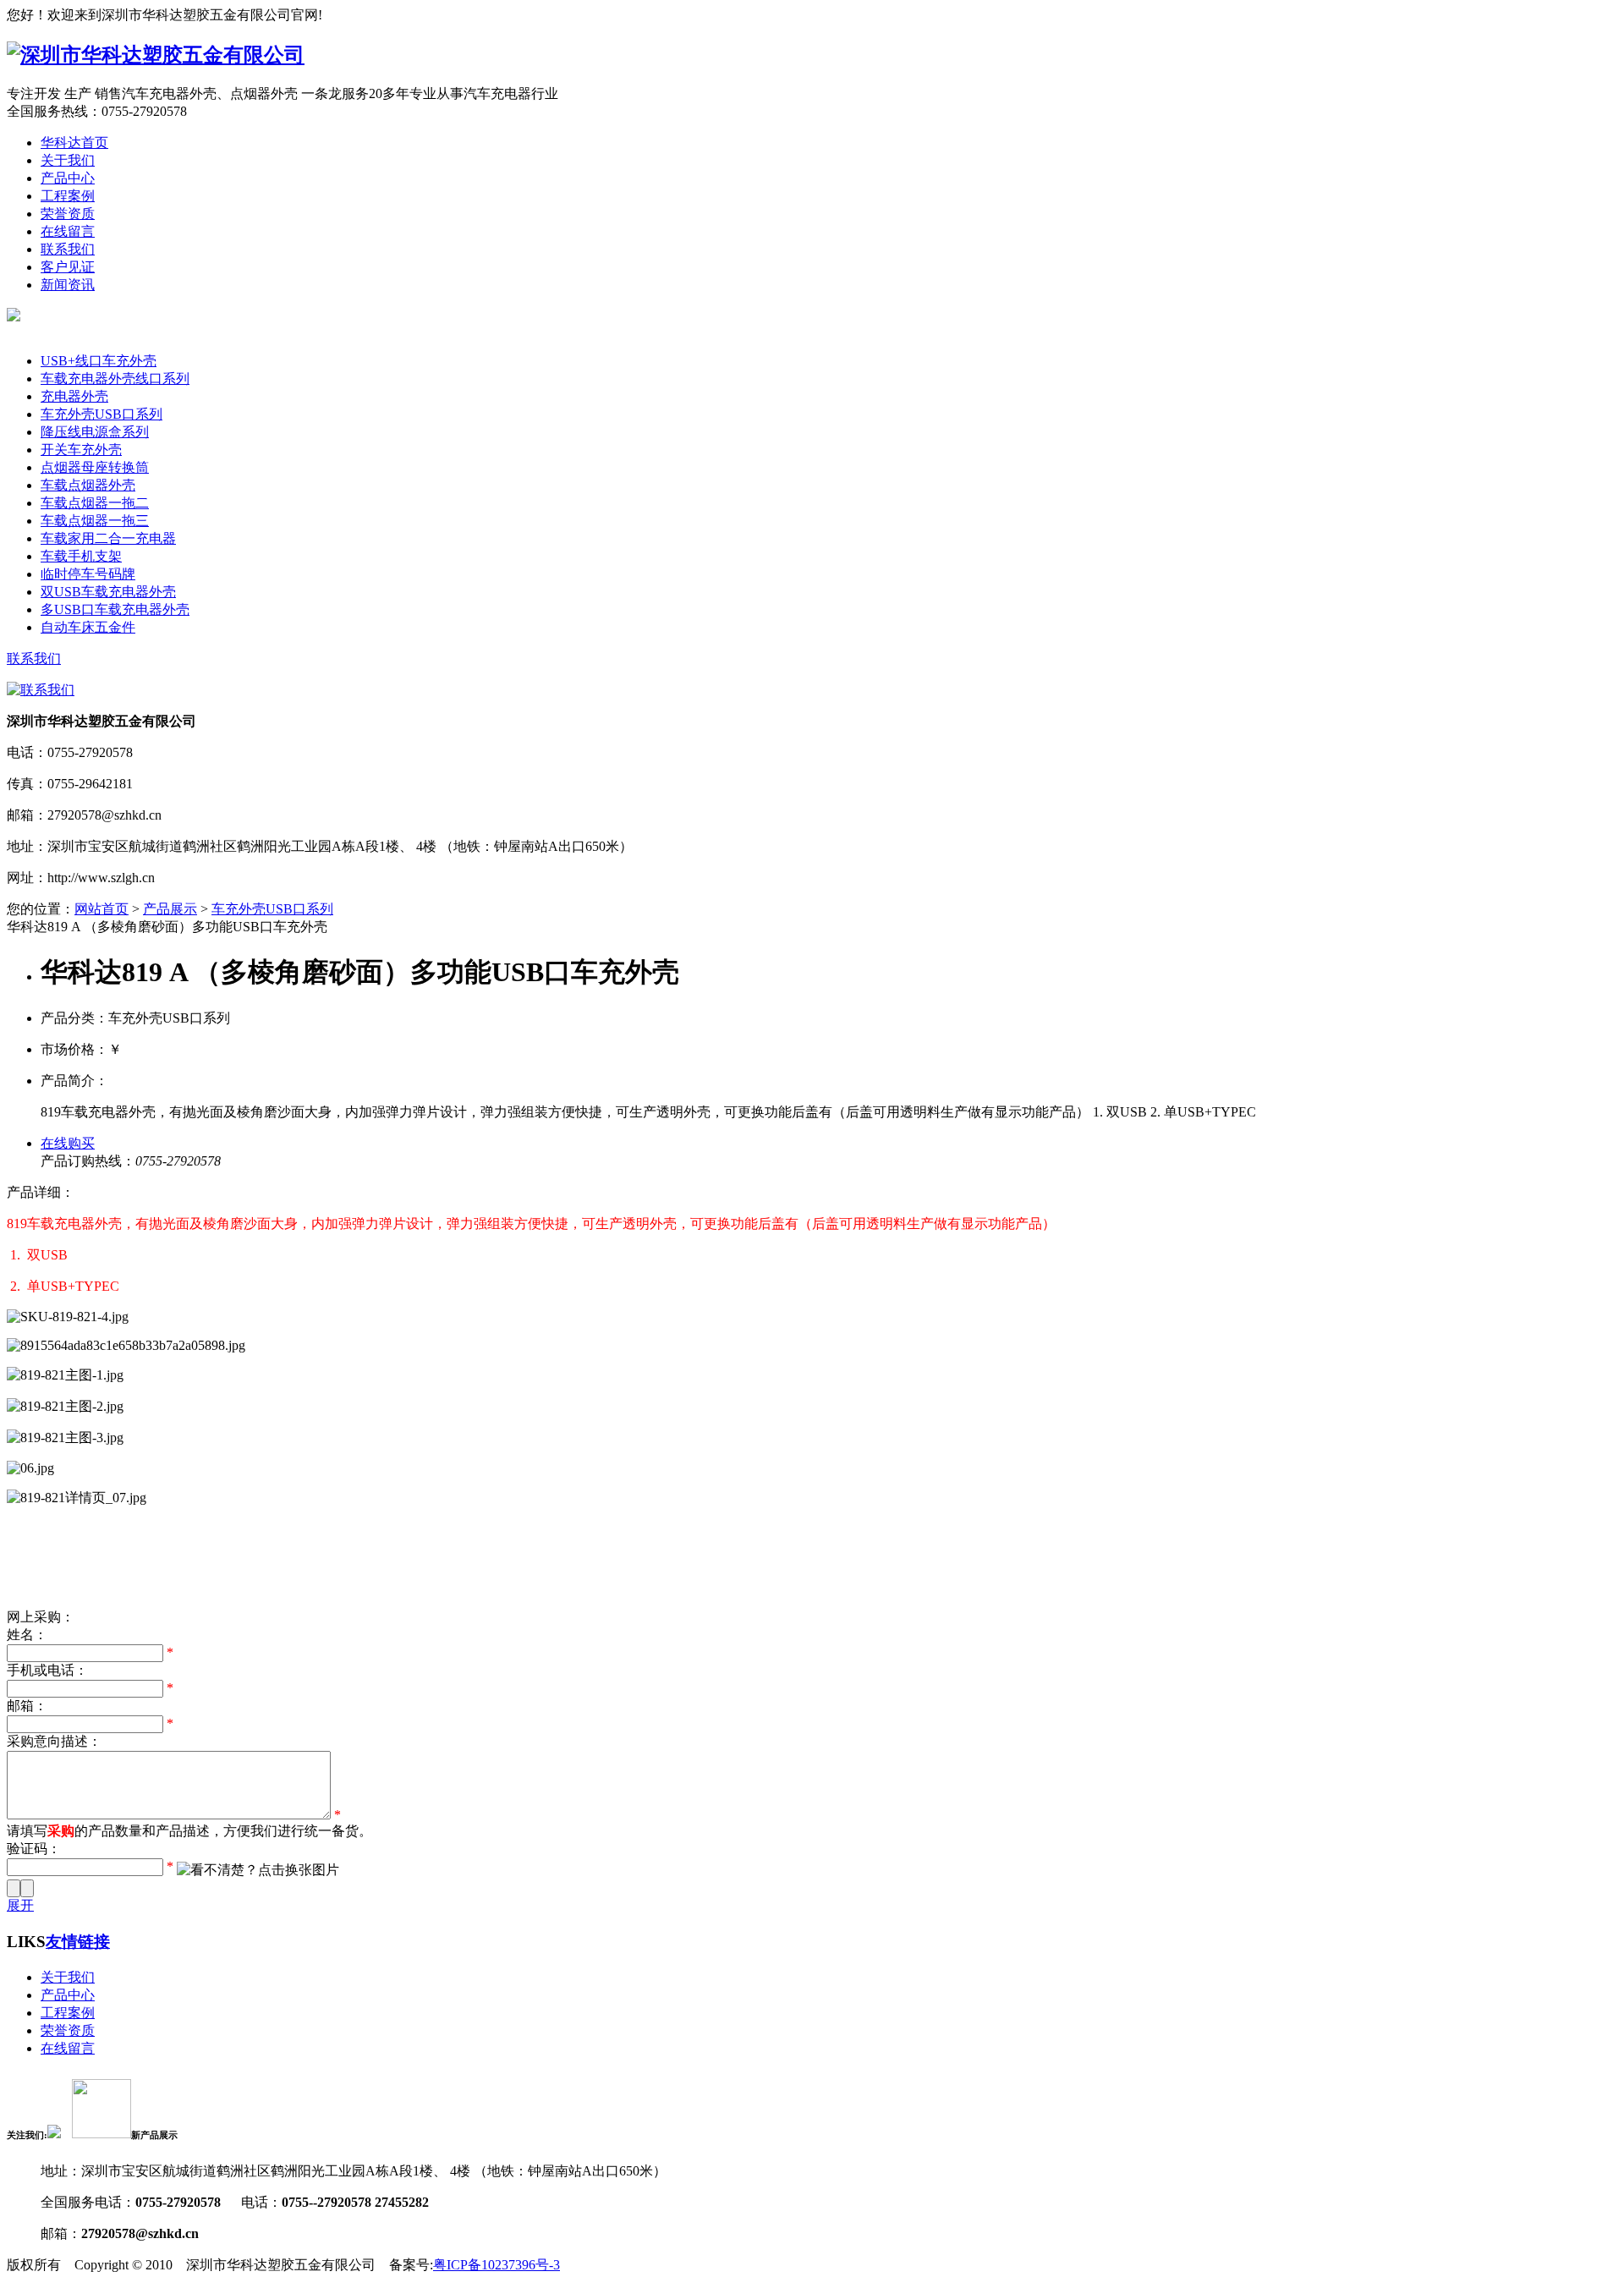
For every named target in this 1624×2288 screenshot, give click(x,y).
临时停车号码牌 (88, 574)
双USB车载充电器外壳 (108, 592)
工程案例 (68, 196)
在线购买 (68, 1143)
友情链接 (78, 1942)
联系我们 (68, 249)
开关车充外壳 (81, 450)
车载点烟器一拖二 (95, 503)
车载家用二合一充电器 (108, 538)
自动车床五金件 (88, 627)
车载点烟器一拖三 (95, 521)
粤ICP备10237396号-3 (497, 2265)
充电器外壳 (74, 396)
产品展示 (170, 909)
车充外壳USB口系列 (101, 414)
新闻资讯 (68, 285)
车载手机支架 (81, 556)
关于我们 (68, 160)
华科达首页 (74, 143)
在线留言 (68, 231)
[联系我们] (41, 690)
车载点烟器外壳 (88, 485)
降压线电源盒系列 (95, 432)
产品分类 (68, 343)
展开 (20, 1905)
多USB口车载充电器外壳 (115, 609)
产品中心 (68, 178)
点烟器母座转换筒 (95, 467)
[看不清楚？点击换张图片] (258, 1871)
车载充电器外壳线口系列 (115, 379)
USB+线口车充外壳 (99, 361)
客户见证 (68, 267)
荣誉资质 (68, 214)
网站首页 (101, 909)
